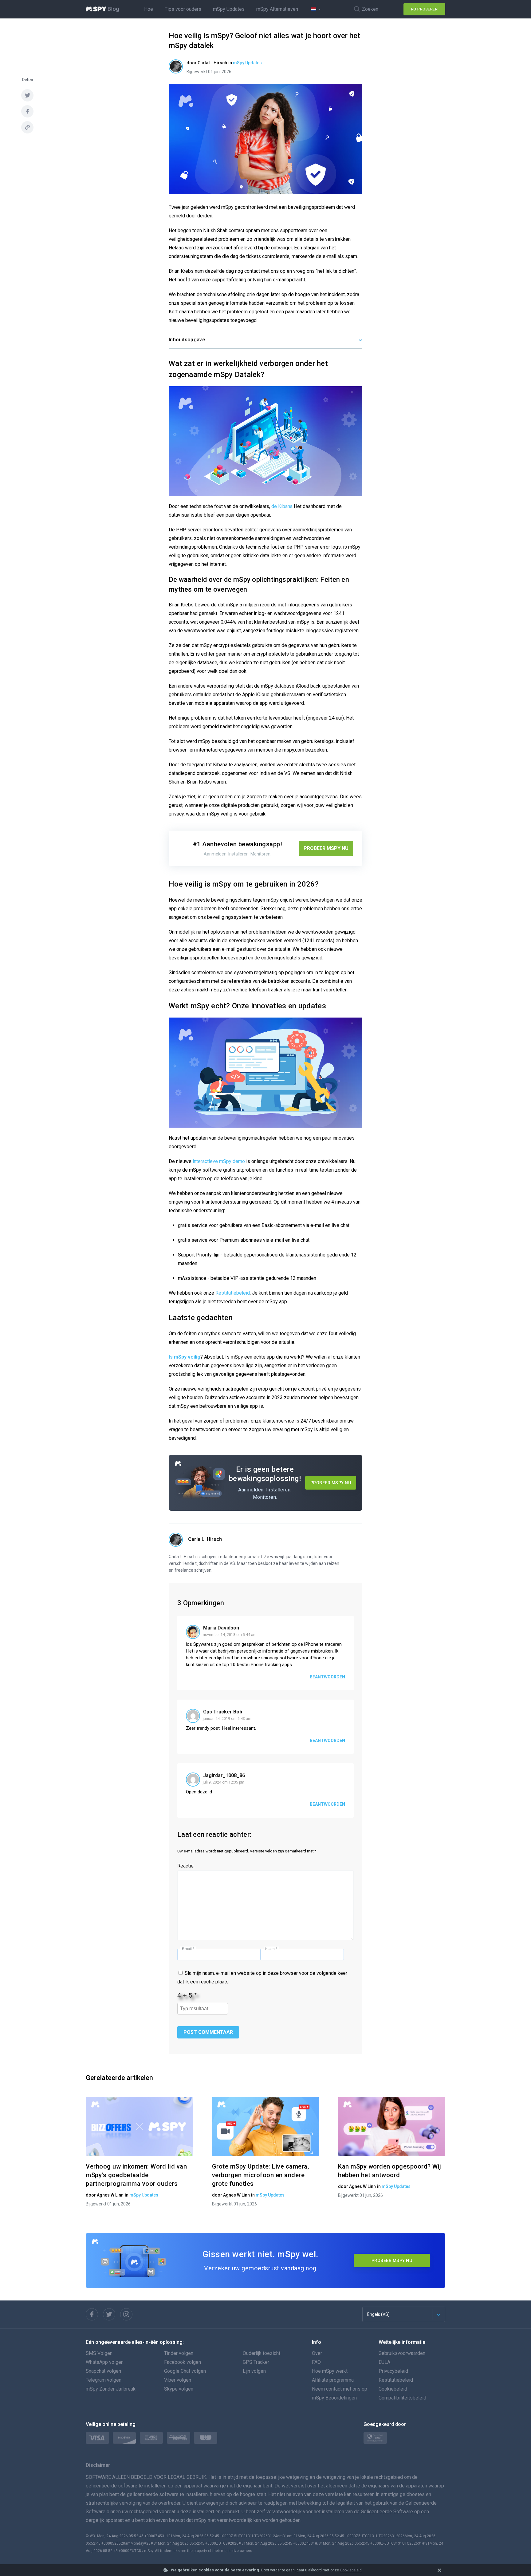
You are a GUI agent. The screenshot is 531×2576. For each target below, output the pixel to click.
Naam (271, 1949)
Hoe (149, 9)
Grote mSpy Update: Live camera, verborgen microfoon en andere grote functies (261, 2175)
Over (317, 2353)
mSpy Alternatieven (277, 9)
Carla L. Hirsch (205, 1539)
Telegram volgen (104, 2380)
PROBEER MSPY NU (326, 848)
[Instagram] (126, 2314)
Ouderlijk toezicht (262, 2353)
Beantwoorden (327, 1677)
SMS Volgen (99, 2353)
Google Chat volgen (185, 2371)
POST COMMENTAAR (208, 2032)
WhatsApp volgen (105, 2362)
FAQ (316, 2362)
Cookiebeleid (351, 2570)
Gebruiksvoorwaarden (402, 2353)
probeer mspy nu (392, 2260)
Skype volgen (179, 2389)
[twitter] (27, 95)
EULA (384, 2362)
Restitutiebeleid (233, 1293)
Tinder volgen (179, 2353)
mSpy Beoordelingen (334, 2398)
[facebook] (27, 111)
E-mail (188, 1949)
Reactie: (186, 1866)
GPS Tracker (256, 2362)
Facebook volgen (183, 2362)
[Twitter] (109, 2314)
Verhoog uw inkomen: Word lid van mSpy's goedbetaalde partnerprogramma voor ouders (136, 2175)
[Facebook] (92, 2314)
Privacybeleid (393, 2371)
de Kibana (282, 506)
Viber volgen (178, 2380)
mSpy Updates (229, 9)
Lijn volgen (254, 2371)
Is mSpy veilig (185, 1357)
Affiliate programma (333, 2380)
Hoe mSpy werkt (330, 2371)
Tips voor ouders (183, 9)
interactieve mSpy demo (219, 1161)
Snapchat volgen (103, 2371)
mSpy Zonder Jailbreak (111, 2389)
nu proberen (425, 9)
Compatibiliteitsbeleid (402, 2398)
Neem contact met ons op (340, 2389)
